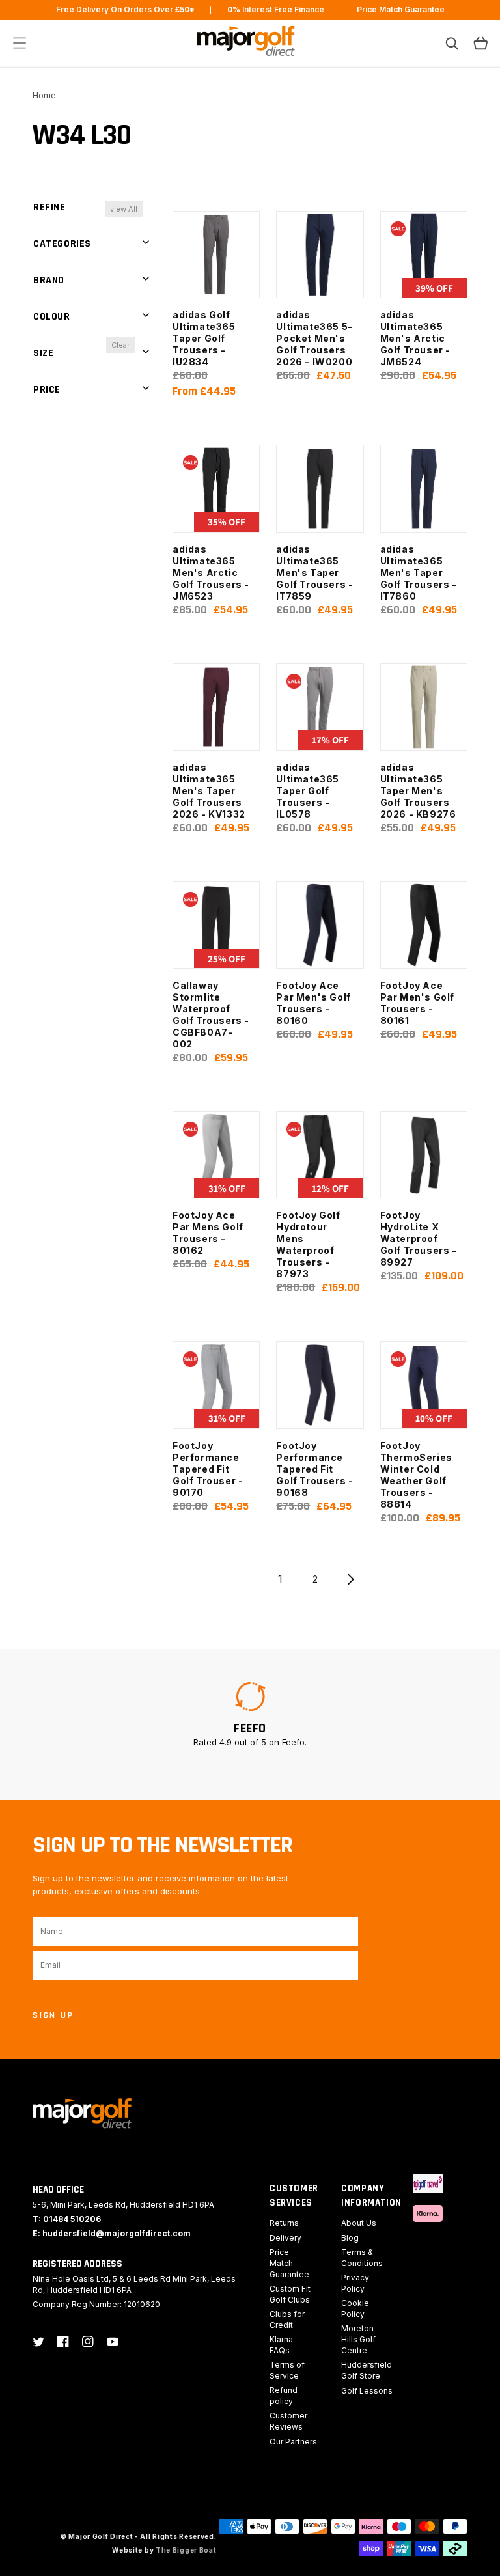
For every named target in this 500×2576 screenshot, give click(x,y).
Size (43, 353)
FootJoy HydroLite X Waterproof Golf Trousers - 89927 (419, 1239)
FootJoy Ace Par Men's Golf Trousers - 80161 (417, 1003)
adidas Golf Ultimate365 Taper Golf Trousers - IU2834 (204, 338)
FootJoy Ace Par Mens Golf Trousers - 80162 (208, 1233)
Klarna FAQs (281, 2345)
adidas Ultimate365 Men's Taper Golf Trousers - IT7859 (314, 573)
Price (47, 390)
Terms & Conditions (362, 2258)
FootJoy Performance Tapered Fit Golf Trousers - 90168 (314, 1469)
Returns (284, 2223)
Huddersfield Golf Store (367, 2370)
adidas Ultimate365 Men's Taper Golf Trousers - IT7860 (419, 573)
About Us (359, 2223)
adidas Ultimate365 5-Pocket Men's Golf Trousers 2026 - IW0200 (314, 338)
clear (120, 345)
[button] (20, 43)
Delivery (285, 2238)
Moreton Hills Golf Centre (358, 2339)
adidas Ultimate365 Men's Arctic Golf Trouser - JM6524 (415, 338)
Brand (49, 280)
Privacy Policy (355, 2283)
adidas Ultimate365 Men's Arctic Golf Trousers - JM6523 (211, 573)
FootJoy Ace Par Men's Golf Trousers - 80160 (313, 1003)
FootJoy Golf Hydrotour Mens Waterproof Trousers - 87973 (308, 1244)
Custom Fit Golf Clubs (290, 2294)
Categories (62, 244)
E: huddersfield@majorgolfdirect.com (112, 2233)
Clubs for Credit (287, 2320)
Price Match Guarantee (289, 2263)
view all (124, 209)
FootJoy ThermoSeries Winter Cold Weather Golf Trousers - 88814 (416, 1475)
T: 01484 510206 (67, 2219)
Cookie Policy (355, 2308)
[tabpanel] (250, 1714)
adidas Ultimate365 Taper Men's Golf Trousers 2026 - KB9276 (418, 791)
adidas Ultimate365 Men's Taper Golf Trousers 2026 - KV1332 (209, 791)
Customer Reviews (288, 2421)
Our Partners (293, 2442)
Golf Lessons (367, 2391)
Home (44, 95)
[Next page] (350, 1579)
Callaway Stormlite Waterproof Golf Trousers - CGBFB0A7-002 (211, 1015)
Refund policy (284, 2396)
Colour (52, 317)
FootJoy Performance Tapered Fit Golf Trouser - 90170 (208, 1469)
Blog (350, 2238)
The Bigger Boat (186, 2550)
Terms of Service (287, 2370)
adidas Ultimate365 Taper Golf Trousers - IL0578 (308, 791)
